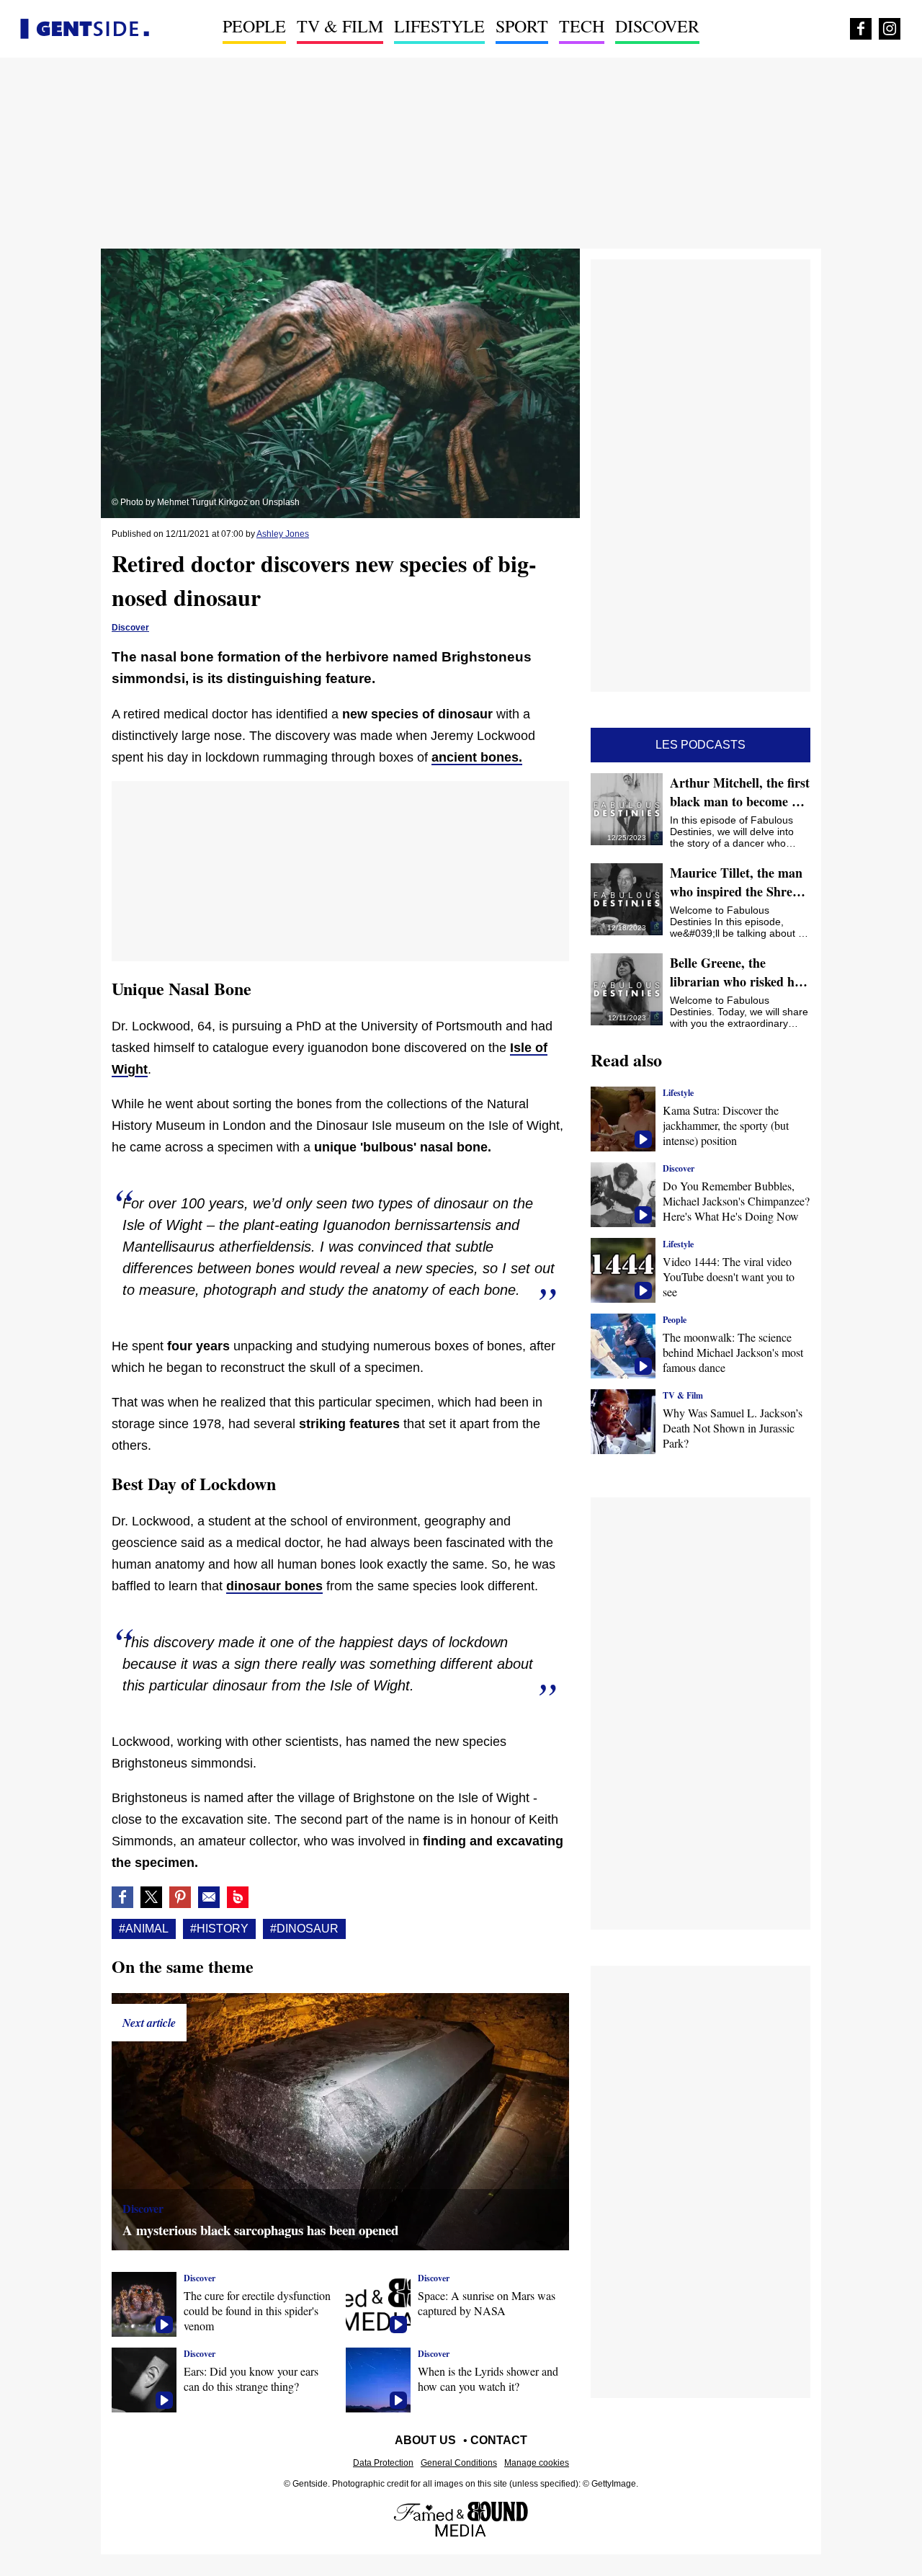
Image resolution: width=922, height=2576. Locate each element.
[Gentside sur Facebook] (861, 29)
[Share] (180, 1897)
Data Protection (383, 2463)
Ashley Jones (283, 534)
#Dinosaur (304, 1929)
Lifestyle (439, 26)
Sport (522, 26)
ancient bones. (477, 757)
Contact (499, 2440)
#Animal (144, 1929)
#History (219, 1929)
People (254, 26)
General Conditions (459, 2463)
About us (425, 2440)
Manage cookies (537, 2463)
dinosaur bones (274, 1586)
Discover (657, 26)
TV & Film (340, 26)
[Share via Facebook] (122, 1897)
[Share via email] (209, 1897)
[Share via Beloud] (238, 1897)
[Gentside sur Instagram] (890, 29)
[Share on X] (151, 1897)
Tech (582, 26)
